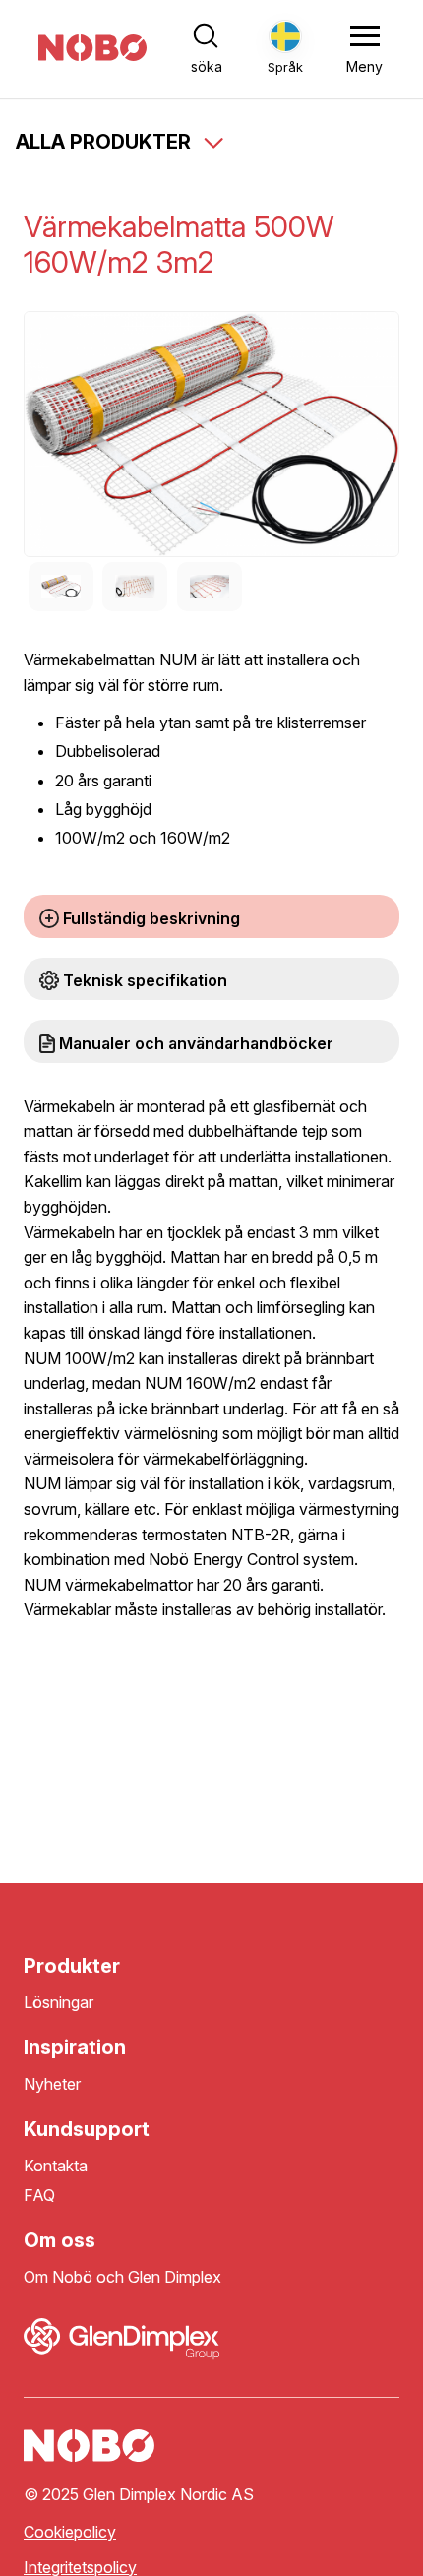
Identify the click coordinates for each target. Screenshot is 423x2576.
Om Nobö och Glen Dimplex (122, 2277)
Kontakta (56, 2166)
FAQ (39, 2196)
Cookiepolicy (70, 2532)
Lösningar (59, 2003)
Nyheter (52, 2084)
